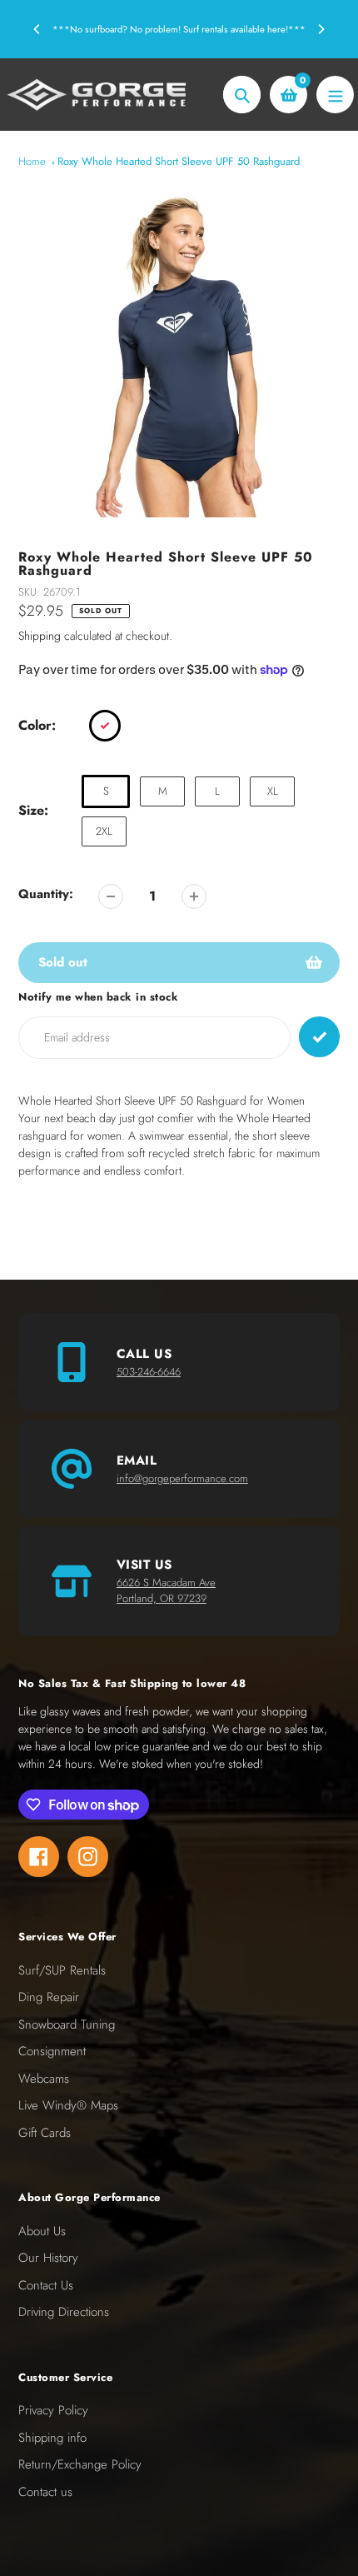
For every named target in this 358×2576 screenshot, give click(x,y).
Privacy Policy (53, 2410)
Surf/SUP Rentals (62, 1970)
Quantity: (46, 894)
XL (273, 791)
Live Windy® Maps (68, 2105)
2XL (104, 831)
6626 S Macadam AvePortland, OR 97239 (166, 1591)
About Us (42, 2231)
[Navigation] (335, 95)
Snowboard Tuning (67, 2024)
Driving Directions (64, 2312)
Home (32, 161)
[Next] (321, 29)
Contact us (45, 2492)
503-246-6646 (149, 1372)
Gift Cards (45, 2133)
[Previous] (37, 29)
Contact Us (46, 2285)
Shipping (40, 636)
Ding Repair (49, 1997)
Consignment (52, 2051)
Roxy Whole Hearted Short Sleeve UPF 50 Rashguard (179, 161)
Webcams (44, 2079)
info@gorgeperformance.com (182, 1478)
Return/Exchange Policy (80, 2464)
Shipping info (52, 2438)
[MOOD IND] (105, 726)
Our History (48, 2258)
